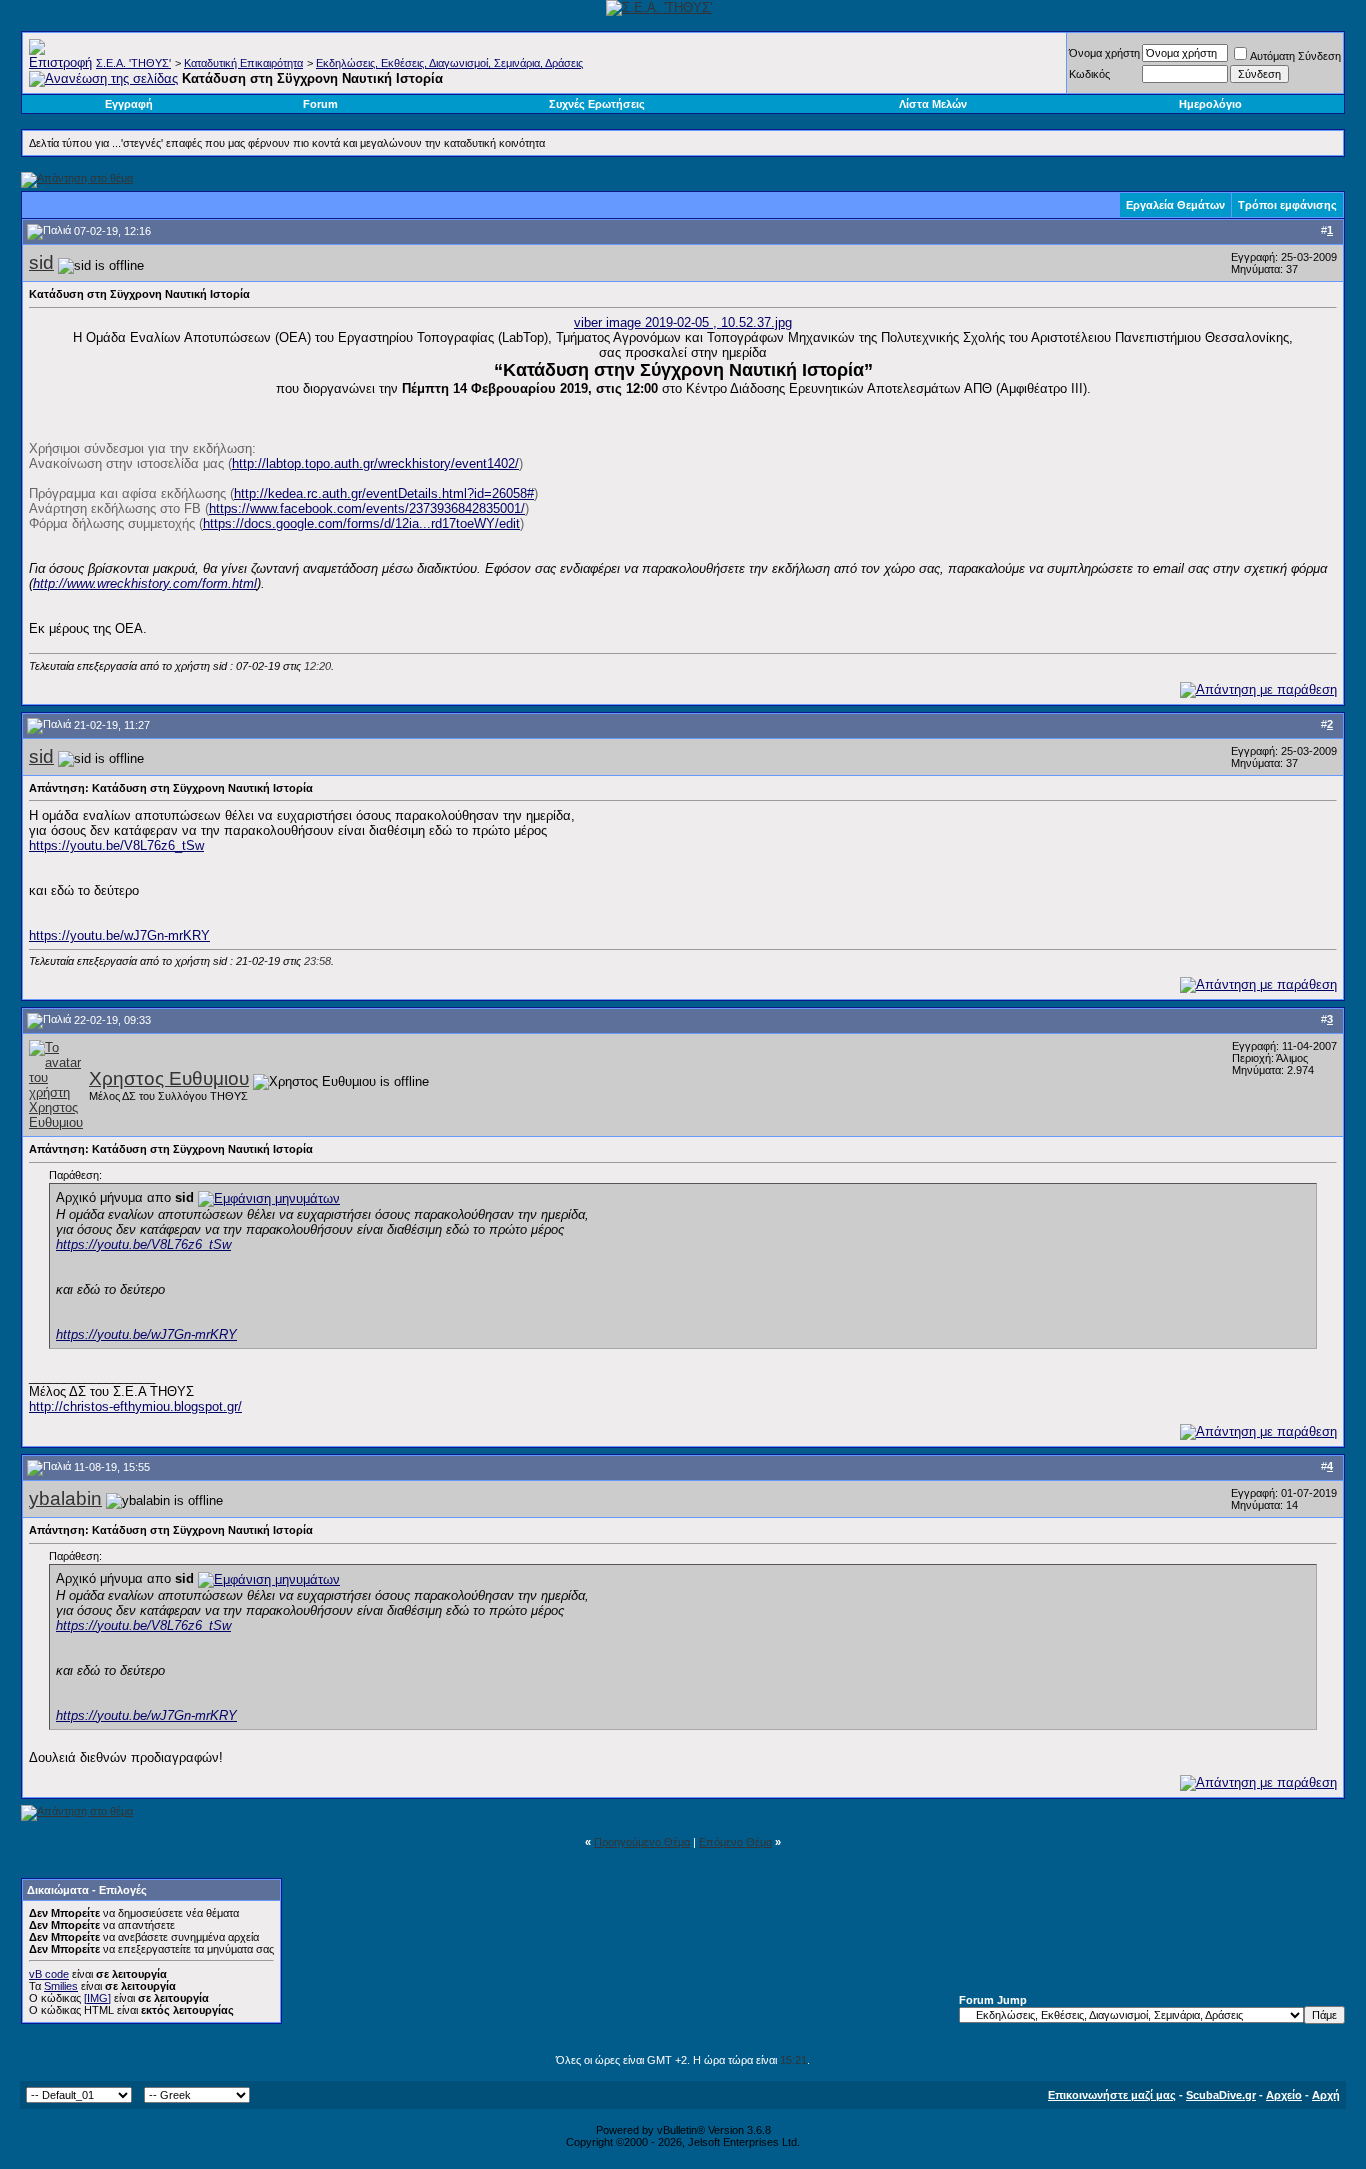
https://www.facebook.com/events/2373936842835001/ (367, 508)
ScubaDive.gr (1221, 2095)
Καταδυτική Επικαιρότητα (243, 63)
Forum (320, 104)
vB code (49, 1974)
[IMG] (97, 1998)
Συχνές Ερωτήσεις (597, 104)
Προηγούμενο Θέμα (642, 1842)
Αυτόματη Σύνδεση (1295, 56)
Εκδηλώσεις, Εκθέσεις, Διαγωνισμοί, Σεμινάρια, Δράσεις (449, 63)
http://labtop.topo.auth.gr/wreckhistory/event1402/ (375, 463)
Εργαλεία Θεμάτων (1175, 205)
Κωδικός (1089, 74)
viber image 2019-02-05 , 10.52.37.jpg (683, 322)
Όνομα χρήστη (1104, 53)
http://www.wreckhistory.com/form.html (145, 583)
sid (41, 262)
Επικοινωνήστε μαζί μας (1112, 2095)
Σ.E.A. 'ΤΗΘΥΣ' (133, 63)
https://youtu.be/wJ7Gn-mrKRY (119, 935)
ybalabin (65, 1498)
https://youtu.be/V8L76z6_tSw (116, 845)
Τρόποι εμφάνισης (1287, 205)
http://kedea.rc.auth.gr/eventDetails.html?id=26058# (384, 493)
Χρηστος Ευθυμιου (169, 1078)
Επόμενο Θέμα (735, 1842)
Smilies (61, 1986)
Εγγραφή (129, 104)
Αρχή (1326, 2095)
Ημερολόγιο (1210, 104)
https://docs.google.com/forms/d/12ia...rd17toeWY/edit (361, 523)
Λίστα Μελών (933, 104)
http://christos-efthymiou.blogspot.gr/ (135, 1406)
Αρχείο (1284, 2095)
